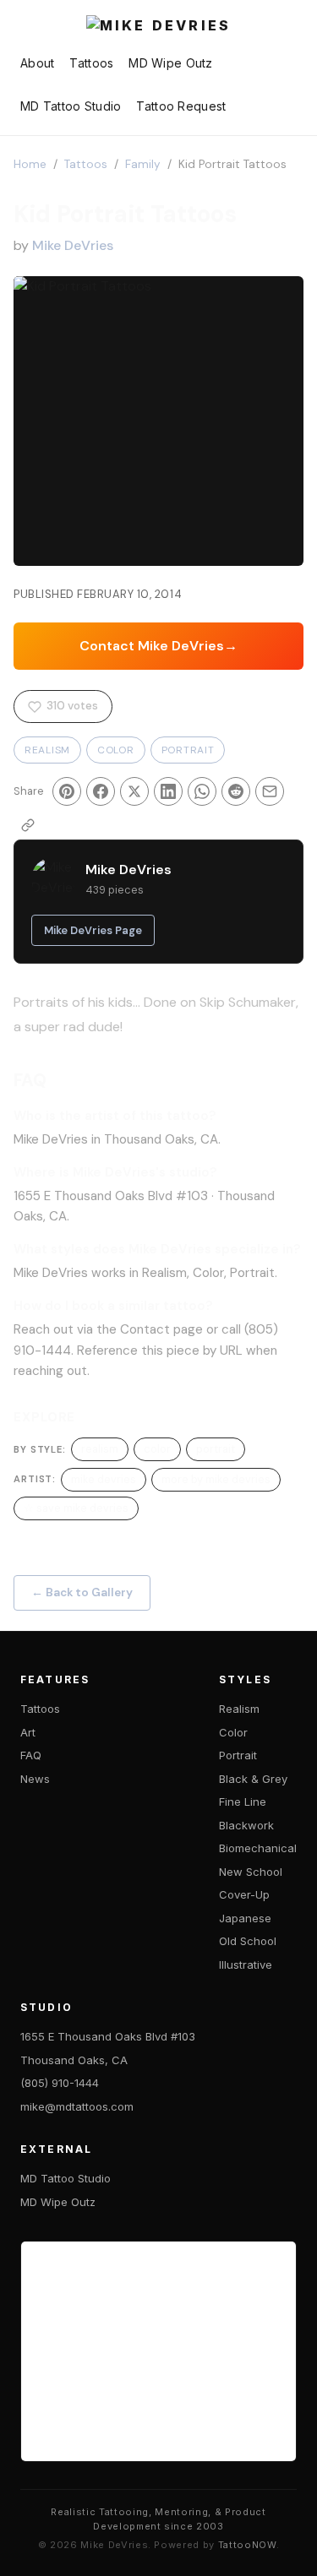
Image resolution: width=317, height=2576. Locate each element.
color (157, 1449)
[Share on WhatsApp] (202, 791)
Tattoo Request (181, 106)
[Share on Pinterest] (67, 791)
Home (30, 164)
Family (143, 164)
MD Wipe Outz (170, 63)
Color (116, 750)
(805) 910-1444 (60, 2083)
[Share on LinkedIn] (168, 791)
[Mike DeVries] (158, 27)
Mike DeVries (73, 245)
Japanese (245, 1918)
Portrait (188, 750)
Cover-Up (244, 1894)
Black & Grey (253, 1779)
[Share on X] (134, 791)
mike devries (104, 1479)
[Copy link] (28, 825)
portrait (216, 1449)
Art (28, 1732)
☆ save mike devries (76, 1508)
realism (100, 1449)
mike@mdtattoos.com (77, 2106)
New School (251, 1872)
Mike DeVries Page (93, 930)
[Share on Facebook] (101, 791)
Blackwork (246, 1825)
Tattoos (91, 63)
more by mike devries (216, 1479)
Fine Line (243, 1802)
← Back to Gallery (82, 1592)
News (35, 1779)
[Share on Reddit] (236, 791)
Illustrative (246, 1965)
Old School (248, 1941)
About (37, 63)
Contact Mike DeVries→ (158, 646)
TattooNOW (247, 2545)
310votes (72, 706)
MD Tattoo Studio (71, 106)
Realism (47, 750)
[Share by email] (270, 791)
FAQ (31, 1755)
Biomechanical (258, 1848)
